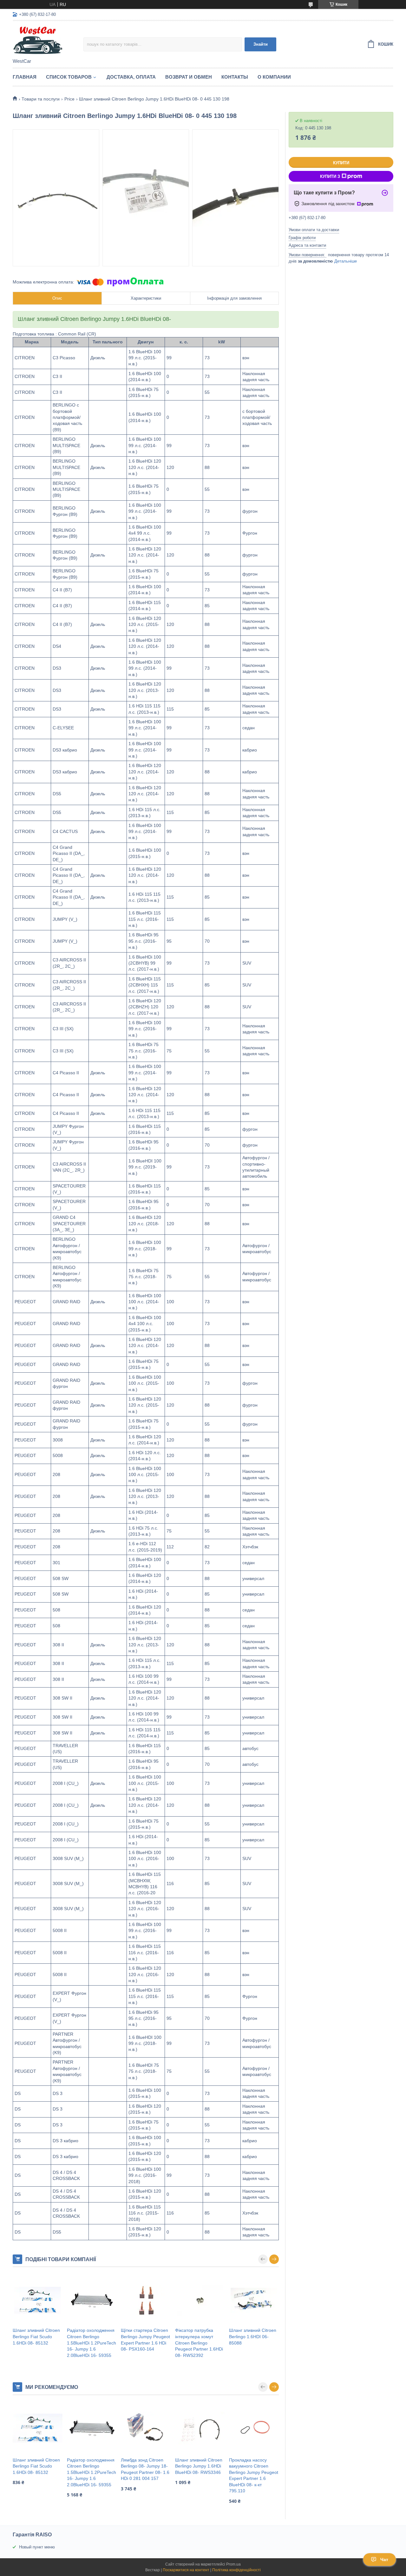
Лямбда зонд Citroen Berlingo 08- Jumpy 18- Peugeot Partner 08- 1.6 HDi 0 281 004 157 (145, 2469)
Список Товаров (69, 77)
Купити (341, 163)
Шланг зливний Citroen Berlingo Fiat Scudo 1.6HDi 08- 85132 (36, 2336)
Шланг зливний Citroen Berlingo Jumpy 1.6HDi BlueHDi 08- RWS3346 (199, 2466)
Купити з (330, 176)
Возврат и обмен (189, 77)
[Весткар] (48, 40)
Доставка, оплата (131, 77)
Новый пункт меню (37, 2547)
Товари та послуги (41, 99)
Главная (25, 77)
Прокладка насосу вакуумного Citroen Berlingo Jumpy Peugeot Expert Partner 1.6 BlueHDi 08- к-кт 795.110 (254, 2475)
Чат (384, 2560)
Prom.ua (233, 2564)
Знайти (261, 44)
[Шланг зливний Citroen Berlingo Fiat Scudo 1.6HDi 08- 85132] (38, 2300)
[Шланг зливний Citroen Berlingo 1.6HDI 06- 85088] (254, 2300)
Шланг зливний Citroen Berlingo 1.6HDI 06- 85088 (253, 2336)
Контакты (235, 77)
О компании (274, 77)
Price (69, 99)
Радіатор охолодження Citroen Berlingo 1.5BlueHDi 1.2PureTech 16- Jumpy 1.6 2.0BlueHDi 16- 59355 (92, 2343)
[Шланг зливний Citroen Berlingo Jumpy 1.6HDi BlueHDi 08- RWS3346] (200, 2429)
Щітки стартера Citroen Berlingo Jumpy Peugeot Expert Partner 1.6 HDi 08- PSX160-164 (145, 2340)
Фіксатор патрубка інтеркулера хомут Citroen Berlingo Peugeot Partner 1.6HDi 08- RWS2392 (199, 2343)
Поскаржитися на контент (186, 2570)
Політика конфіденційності (236, 2570)
